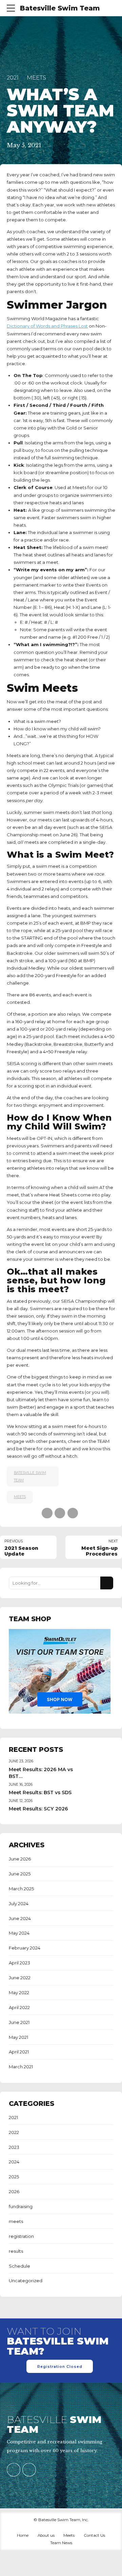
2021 (13, 78)
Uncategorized (26, 2281)
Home (23, 2535)
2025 (14, 2177)
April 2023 (19, 1963)
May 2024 (19, 1933)
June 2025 (20, 1874)
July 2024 (19, 1903)
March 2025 (21, 1889)
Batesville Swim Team (60, 8)
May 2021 (18, 2037)
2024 (14, 2162)
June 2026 (20, 1859)
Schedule (19, 2266)
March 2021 (21, 2067)
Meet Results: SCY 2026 (38, 1809)
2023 (14, 2147)
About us (46, 2535)
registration (21, 2236)
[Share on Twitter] (60, 1513)
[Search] (107, 1583)
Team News (61, 2543)
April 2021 (19, 2052)
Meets (69, 2535)
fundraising (21, 2206)
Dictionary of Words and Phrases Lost (47, 326)
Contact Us (94, 2535)
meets (36, 78)
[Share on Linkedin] (73, 1513)
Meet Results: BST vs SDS (40, 1792)
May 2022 (19, 1992)
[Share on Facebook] (47, 1513)
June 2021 (19, 2022)
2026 (14, 2192)
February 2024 (25, 1948)
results (16, 2251)
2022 (14, 2132)
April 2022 (19, 2007)
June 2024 (20, 1918)
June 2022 (20, 1978)
